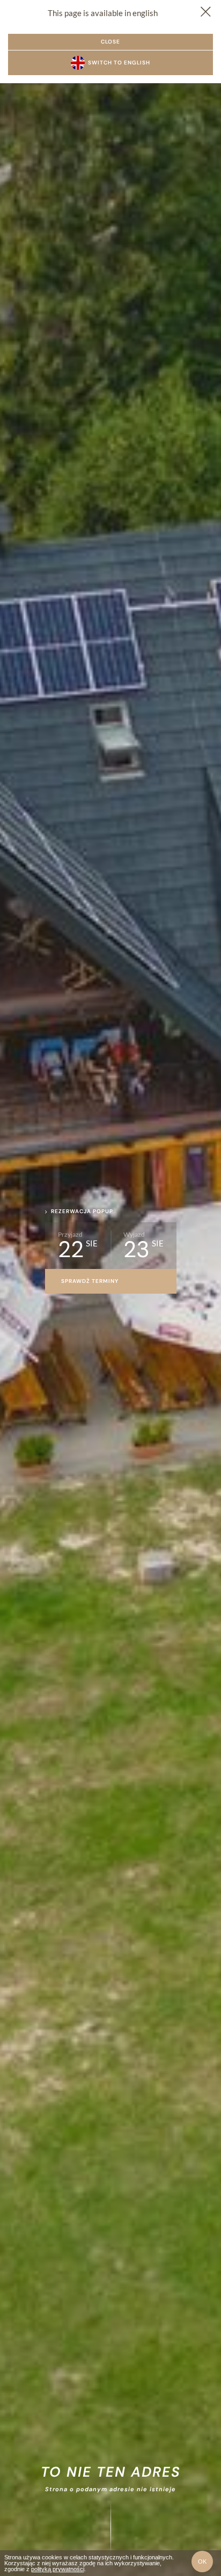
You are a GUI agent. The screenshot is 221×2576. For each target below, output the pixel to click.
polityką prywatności (58, 2569)
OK (202, 2562)
